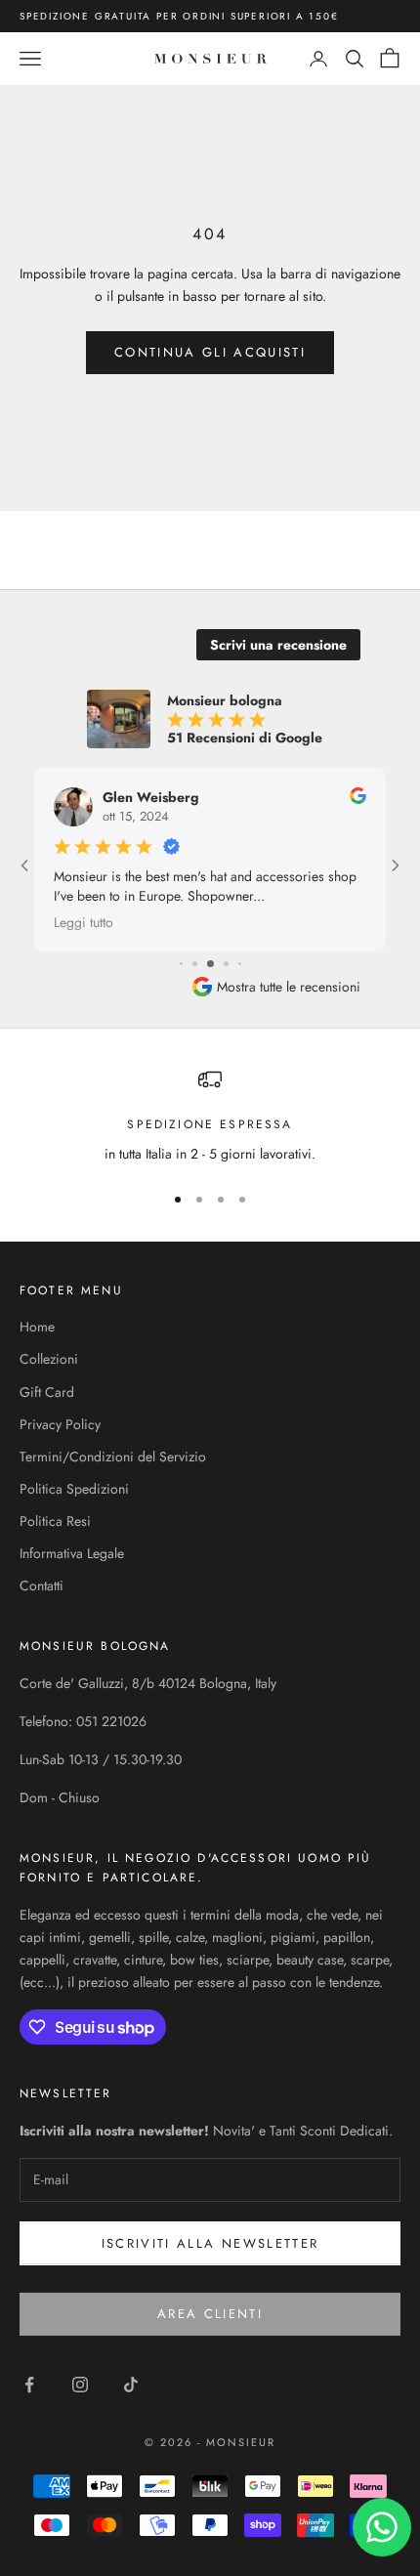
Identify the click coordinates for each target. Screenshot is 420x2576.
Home (37, 1327)
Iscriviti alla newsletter (210, 2243)
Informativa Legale (72, 1553)
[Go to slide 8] (240, 964)
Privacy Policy (60, 1424)
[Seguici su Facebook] (29, 2385)
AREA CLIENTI (210, 2314)
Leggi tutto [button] (84, 922)
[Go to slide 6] (210, 964)
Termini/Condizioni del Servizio (113, 1457)
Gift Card (47, 1392)
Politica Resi (55, 1521)
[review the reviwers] (358, 796)
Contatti (42, 1585)
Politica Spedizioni (74, 1489)
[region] (210, 1116)
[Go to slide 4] (181, 964)
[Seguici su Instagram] (80, 2385)
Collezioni (49, 1359)
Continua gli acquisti (210, 352)
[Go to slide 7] (226, 964)
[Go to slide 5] (195, 964)
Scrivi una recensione (278, 645)
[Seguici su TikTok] (131, 2385)
